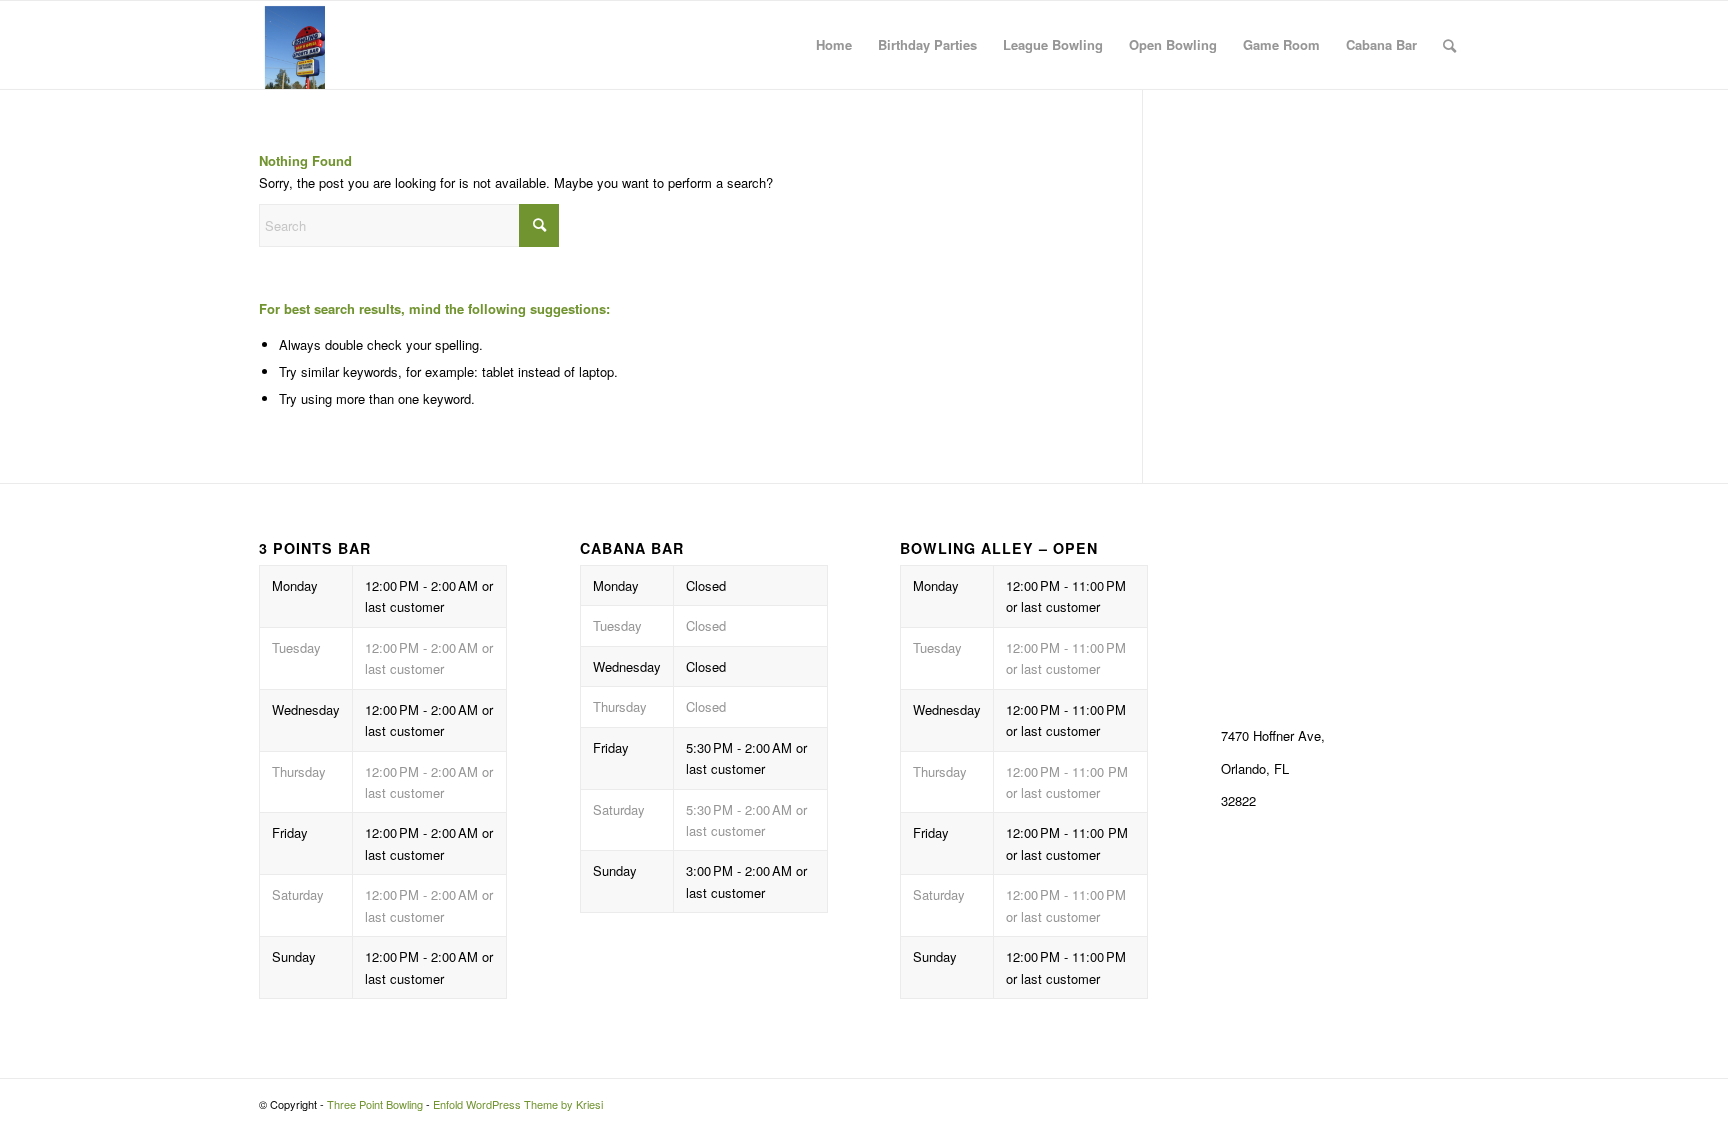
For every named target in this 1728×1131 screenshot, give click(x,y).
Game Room (1281, 44)
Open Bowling (1173, 44)
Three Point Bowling (375, 1104)
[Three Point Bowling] (292, 45)
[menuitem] (1449, 45)
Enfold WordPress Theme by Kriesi (518, 1104)
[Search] (1449, 45)
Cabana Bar (1381, 44)
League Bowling (1053, 44)
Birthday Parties (927, 44)
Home (834, 44)
